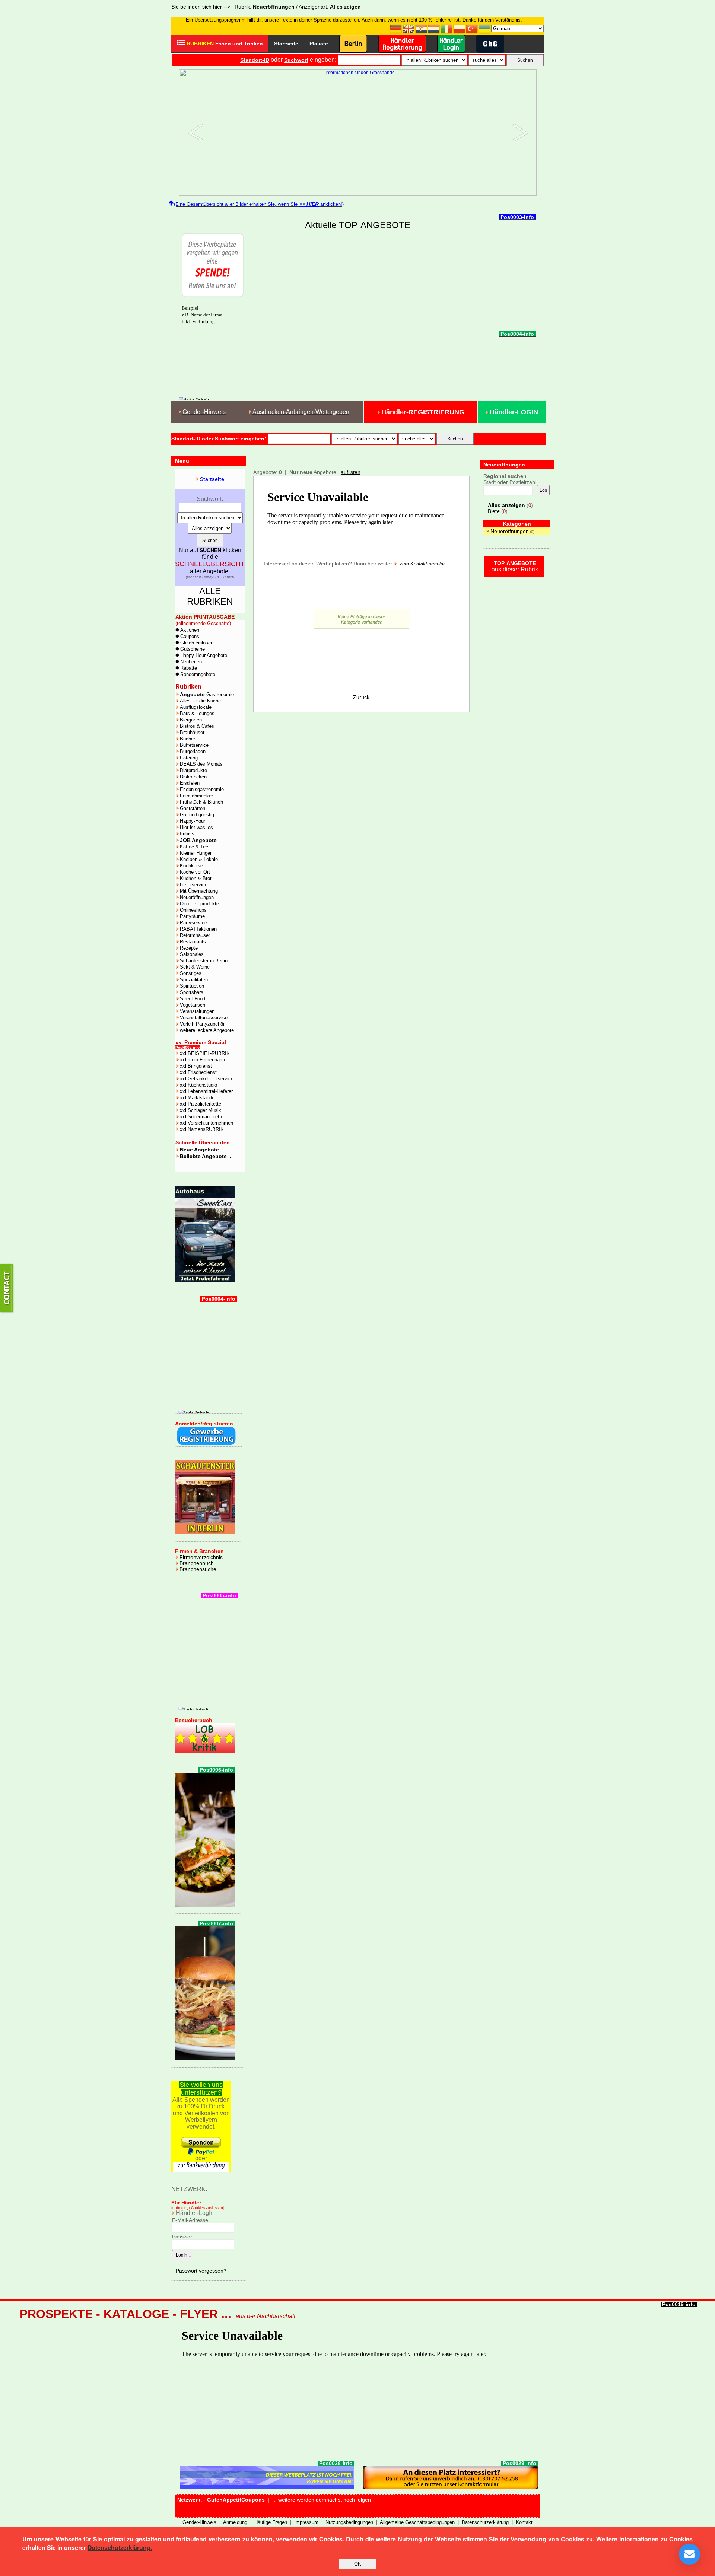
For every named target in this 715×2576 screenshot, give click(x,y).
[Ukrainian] (485, 28)
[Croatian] (422, 28)
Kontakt (524, 2522)
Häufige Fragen (271, 2522)
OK (358, 2564)
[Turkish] (472, 28)
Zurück (361, 697)
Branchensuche (198, 1569)
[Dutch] (434, 28)
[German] (396, 28)
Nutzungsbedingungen (349, 2522)
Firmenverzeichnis (201, 1557)
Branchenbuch (197, 1563)
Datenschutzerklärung (485, 2522)
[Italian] (447, 28)
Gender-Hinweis (199, 2522)
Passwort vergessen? (201, 2271)
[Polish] (460, 28)
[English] (409, 28)
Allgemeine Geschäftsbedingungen (417, 2522)
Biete (494, 511)
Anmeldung (235, 2522)
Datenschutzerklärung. (120, 2548)
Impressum (306, 2522)
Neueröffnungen (510, 531)
